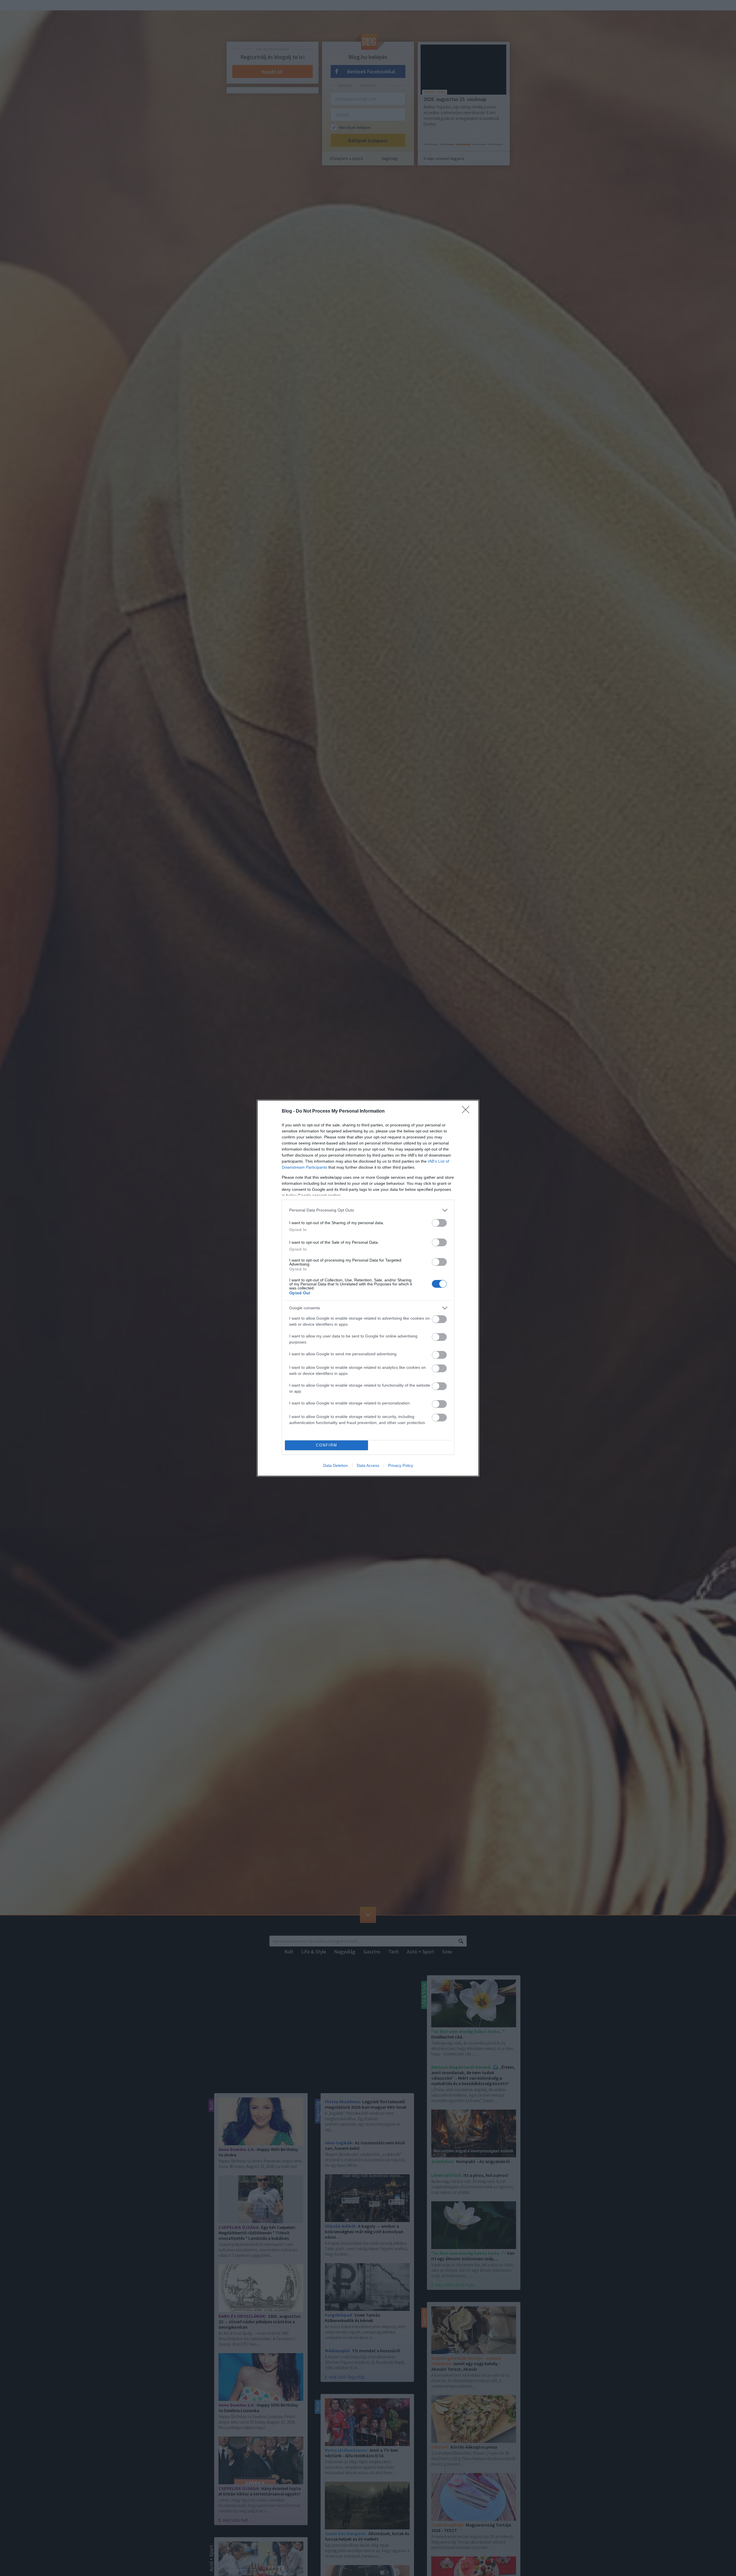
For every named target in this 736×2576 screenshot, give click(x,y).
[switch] (439, 1223)
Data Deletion (336, 1465)
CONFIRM (327, 1445)
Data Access (368, 1465)
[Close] (467, 1111)
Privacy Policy (401, 1465)
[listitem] (368, 1210)
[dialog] (368, 1288)
